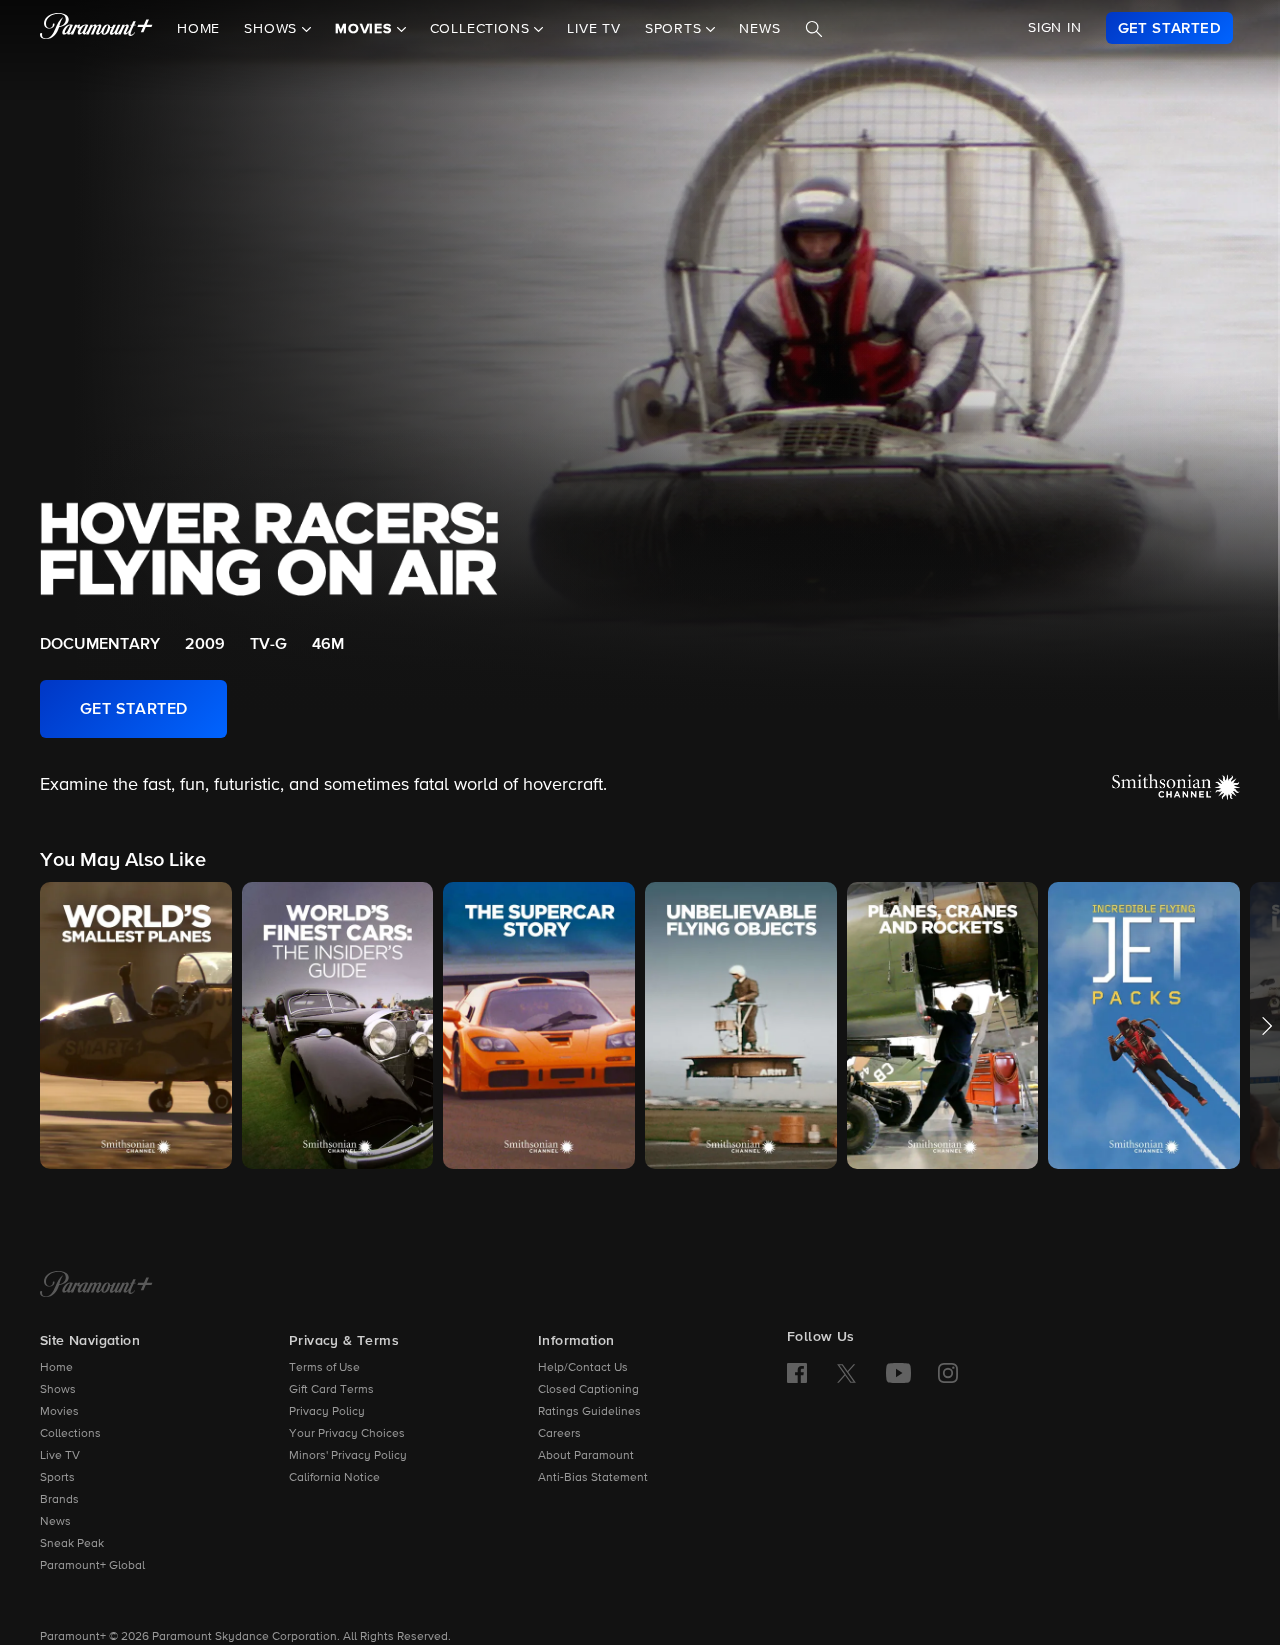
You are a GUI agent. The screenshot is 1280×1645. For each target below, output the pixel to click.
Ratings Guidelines (589, 1412)
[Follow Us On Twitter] (846, 1372)
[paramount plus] (96, 28)
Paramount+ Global (92, 1566)
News (759, 29)
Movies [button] (366, 29)
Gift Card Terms (331, 1390)
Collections (70, 1434)
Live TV (594, 29)
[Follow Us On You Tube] (898, 1373)
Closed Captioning (588, 1390)
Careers (559, 1434)
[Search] (814, 29)
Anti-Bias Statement (593, 1478)
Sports (57, 1478)
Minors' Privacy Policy (348, 1456)
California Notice (334, 1478)
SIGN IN (1055, 28)
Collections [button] (482, 29)
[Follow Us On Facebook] (797, 1373)
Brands (59, 1500)
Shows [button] (273, 29)
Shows (58, 1390)
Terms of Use (324, 1368)
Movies (59, 1412)
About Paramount (586, 1456)
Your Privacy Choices (347, 1434)
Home (198, 29)
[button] (136, 1025)
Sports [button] (676, 29)
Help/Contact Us (583, 1368)
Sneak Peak (72, 1544)
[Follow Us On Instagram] (948, 1373)
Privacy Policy (327, 1412)
